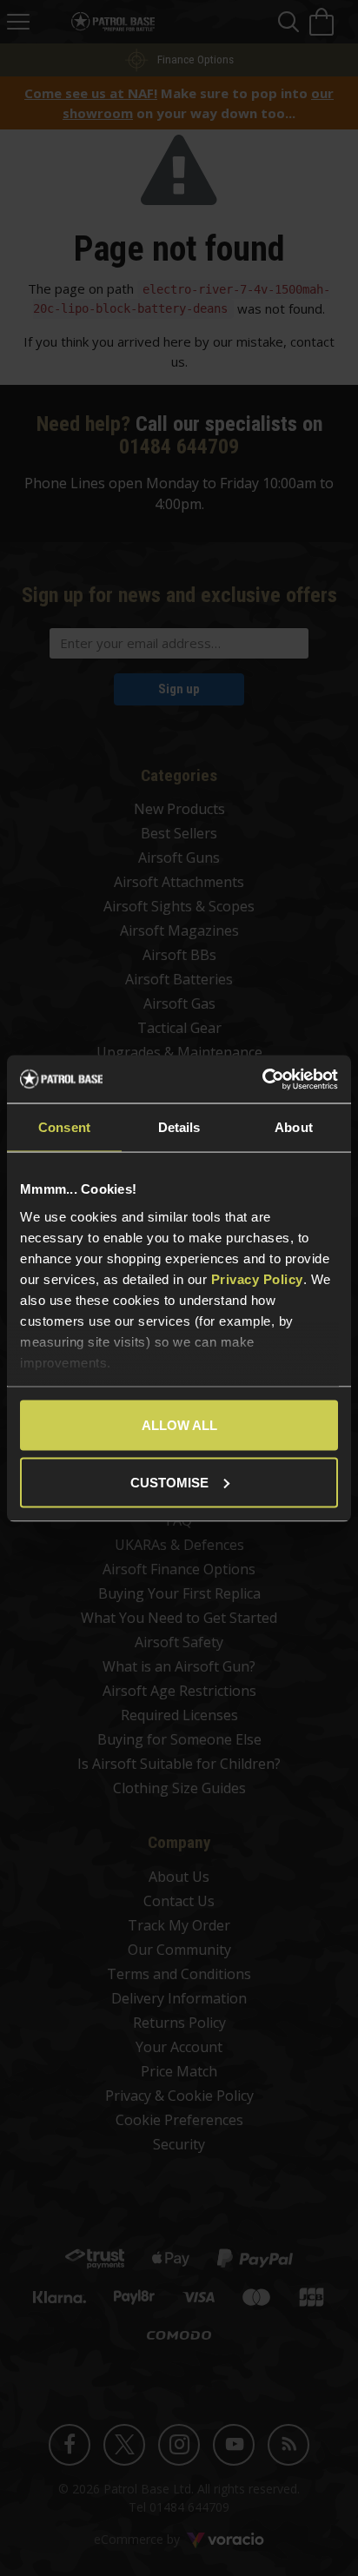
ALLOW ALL (179, 1425)
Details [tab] (179, 1127)
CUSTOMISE (169, 1482)
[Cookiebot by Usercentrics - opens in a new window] (262, 1079)
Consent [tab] (64, 1127)
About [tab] (294, 1127)
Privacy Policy (257, 1278)
